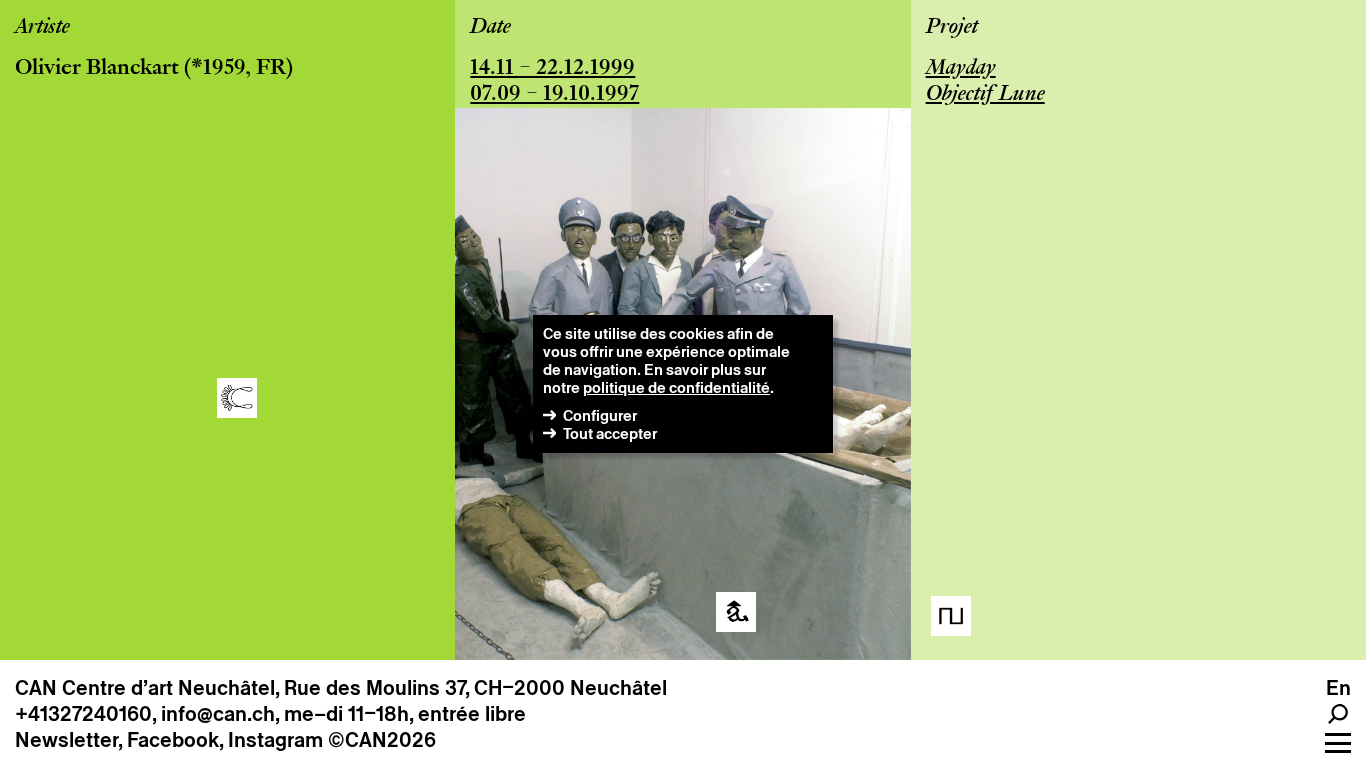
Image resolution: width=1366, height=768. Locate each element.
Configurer (600, 415)
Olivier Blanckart (97, 69)
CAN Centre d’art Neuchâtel (145, 688)
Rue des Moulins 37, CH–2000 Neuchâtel (475, 688)
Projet (952, 28)
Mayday (961, 69)
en (1338, 688)
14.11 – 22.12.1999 (552, 69)
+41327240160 (83, 714)
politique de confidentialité (676, 387)
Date (490, 28)
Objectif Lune (985, 95)
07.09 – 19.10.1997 (554, 95)
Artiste (42, 28)
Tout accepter (610, 433)
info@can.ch (218, 714)
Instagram (275, 740)
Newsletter (66, 740)
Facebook (173, 740)
